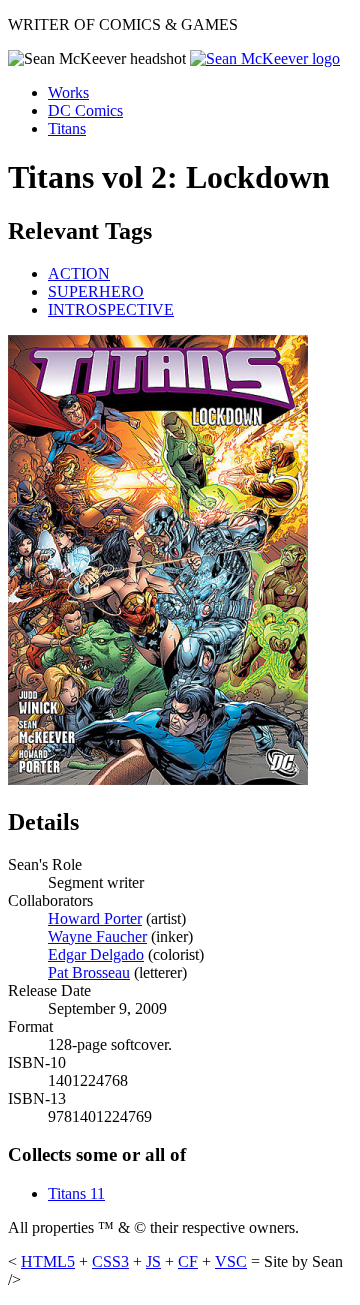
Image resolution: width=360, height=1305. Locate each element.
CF (188, 1261)
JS (153, 1261)
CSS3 (110, 1261)
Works (68, 92)
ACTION (79, 273)
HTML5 (48, 1261)
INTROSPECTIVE (111, 309)
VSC (231, 1261)
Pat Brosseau (89, 972)
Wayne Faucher (97, 936)
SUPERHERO (96, 291)
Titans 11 (76, 1193)
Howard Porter (95, 918)
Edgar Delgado (96, 954)
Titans (67, 128)
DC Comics (85, 110)
